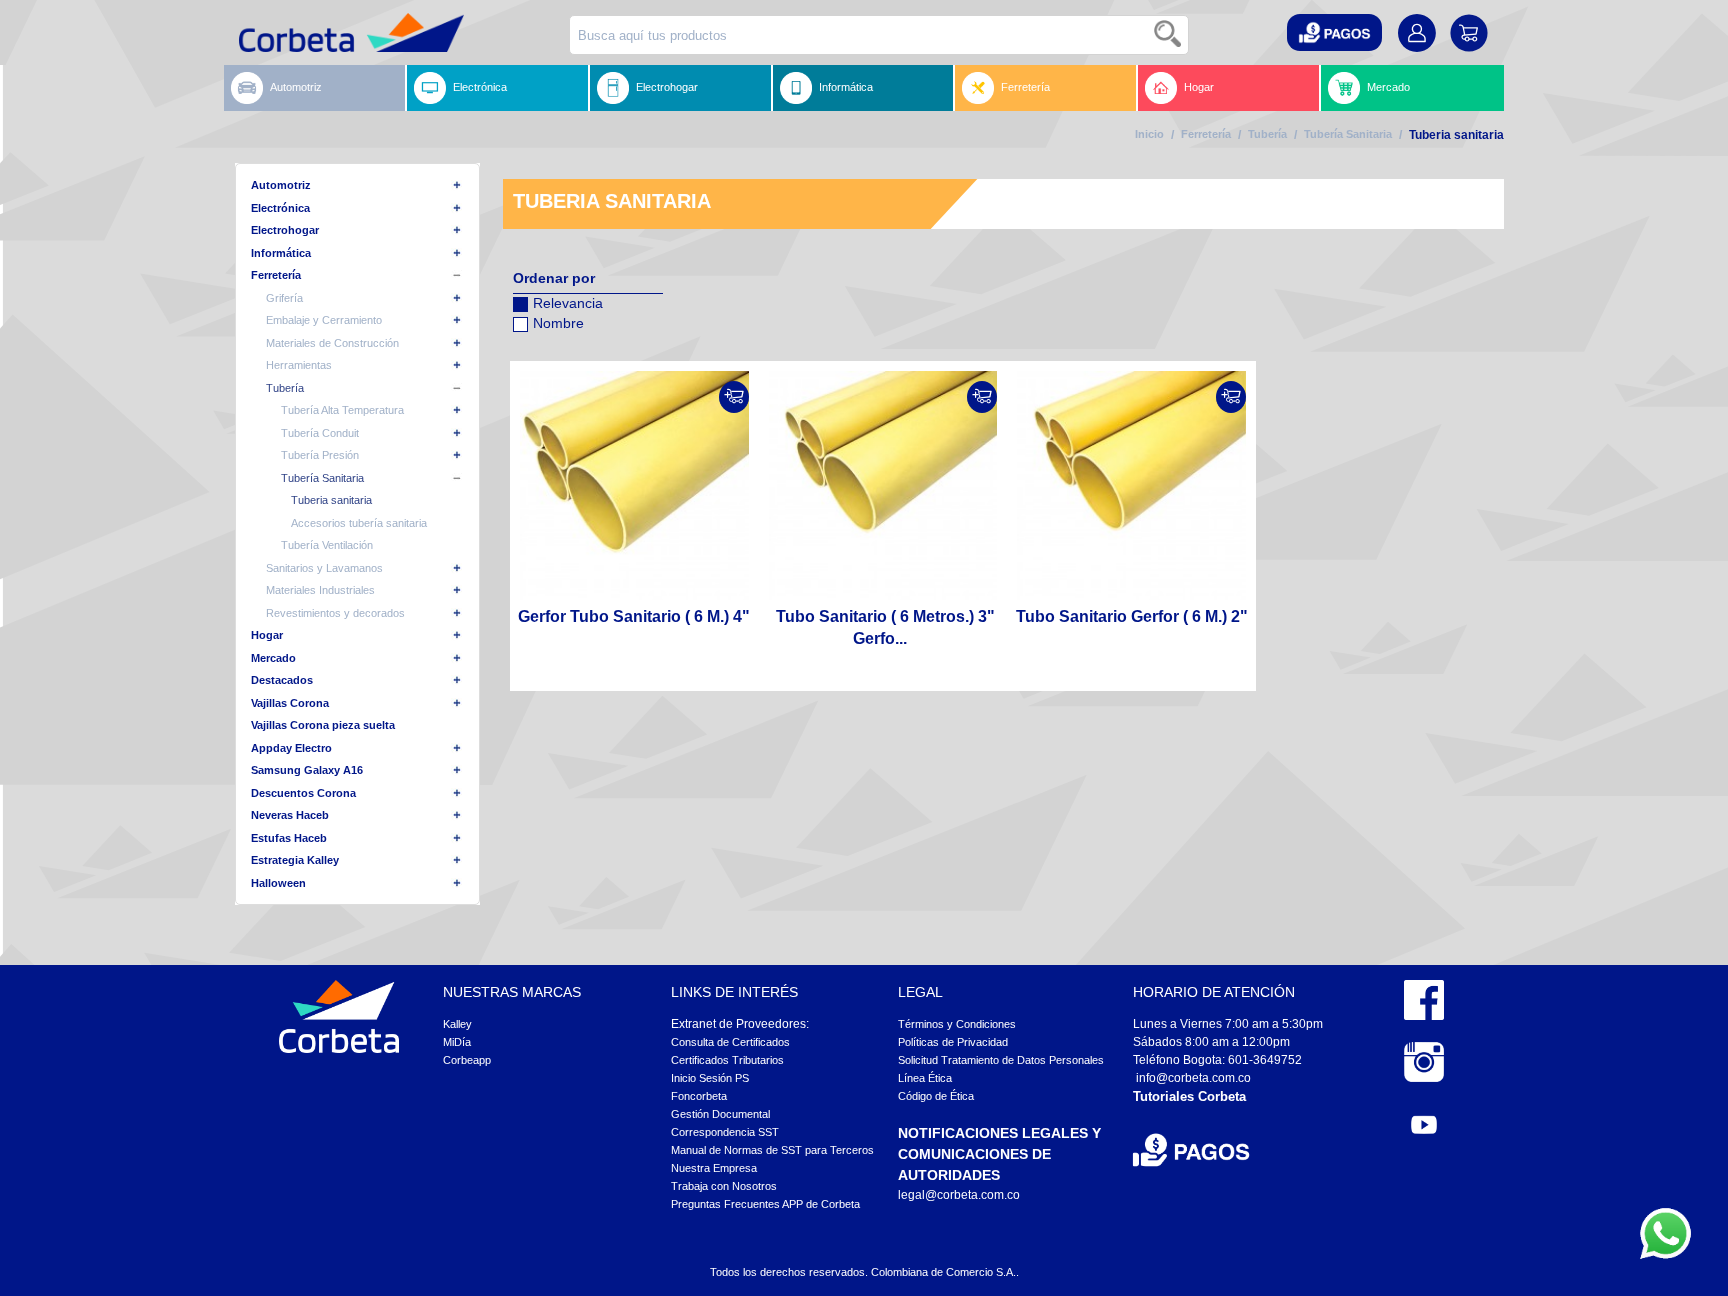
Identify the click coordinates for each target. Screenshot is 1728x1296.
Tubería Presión (320, 455)
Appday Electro (291, 748)
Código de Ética (936, 1096)
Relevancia (568, 303)
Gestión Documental (720, 1114)
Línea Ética (925, 1078)
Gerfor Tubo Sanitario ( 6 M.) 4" (634, 616)
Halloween (278, 883)
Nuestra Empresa (714, 1168)
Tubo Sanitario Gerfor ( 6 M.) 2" (1132, 616)
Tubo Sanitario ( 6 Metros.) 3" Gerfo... (885, 627)
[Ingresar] (734, 397)
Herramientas (299, 365)
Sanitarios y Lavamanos (324, 568)
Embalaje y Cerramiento (324, 320)
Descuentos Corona (303, 793)
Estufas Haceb (289, 838)
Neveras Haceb (290, 815)
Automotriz (296, 87)
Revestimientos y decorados (335, 613)
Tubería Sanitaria (1348, 134)
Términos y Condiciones (957, 1024)
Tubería (1267, 134)
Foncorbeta (699, 1096)
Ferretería (1025, 87)
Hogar (1199, 87)
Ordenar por (554, 278)
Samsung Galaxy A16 (307, 770)
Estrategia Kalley (295, 860)
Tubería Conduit (320, 433)
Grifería (284, 298)
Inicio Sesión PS (710, 1078)
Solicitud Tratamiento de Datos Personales (1001, 1060)
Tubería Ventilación (327, 545)
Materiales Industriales (320, 590)
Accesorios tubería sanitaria (359, 523)
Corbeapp (467, 1060)
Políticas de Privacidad (953, 1042)
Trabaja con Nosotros (724, 1186)
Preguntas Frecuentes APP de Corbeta (765, 1204)
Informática (846, 87)
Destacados (282, 680)
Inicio (1149, 134)
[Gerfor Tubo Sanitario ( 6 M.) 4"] (634, 485)
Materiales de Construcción (332, 343)
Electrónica (480, 87)
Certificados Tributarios (727, 1060)
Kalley (457, 1024)
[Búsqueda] (1169, 35)
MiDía (457, 1042)
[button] (1334, 32)
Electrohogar (667, 87)
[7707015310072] (1131, 485)
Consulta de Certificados (730, 1042)
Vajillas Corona (290, 703)
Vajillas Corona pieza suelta (323, 725)
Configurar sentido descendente (528, 349)
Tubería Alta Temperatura (342, 410)
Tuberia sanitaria (331, 500)
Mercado (1388, 87)
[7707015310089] (883, 485)
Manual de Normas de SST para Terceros (772, 1150)
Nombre (558, 323)
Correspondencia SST (725, 1132)
